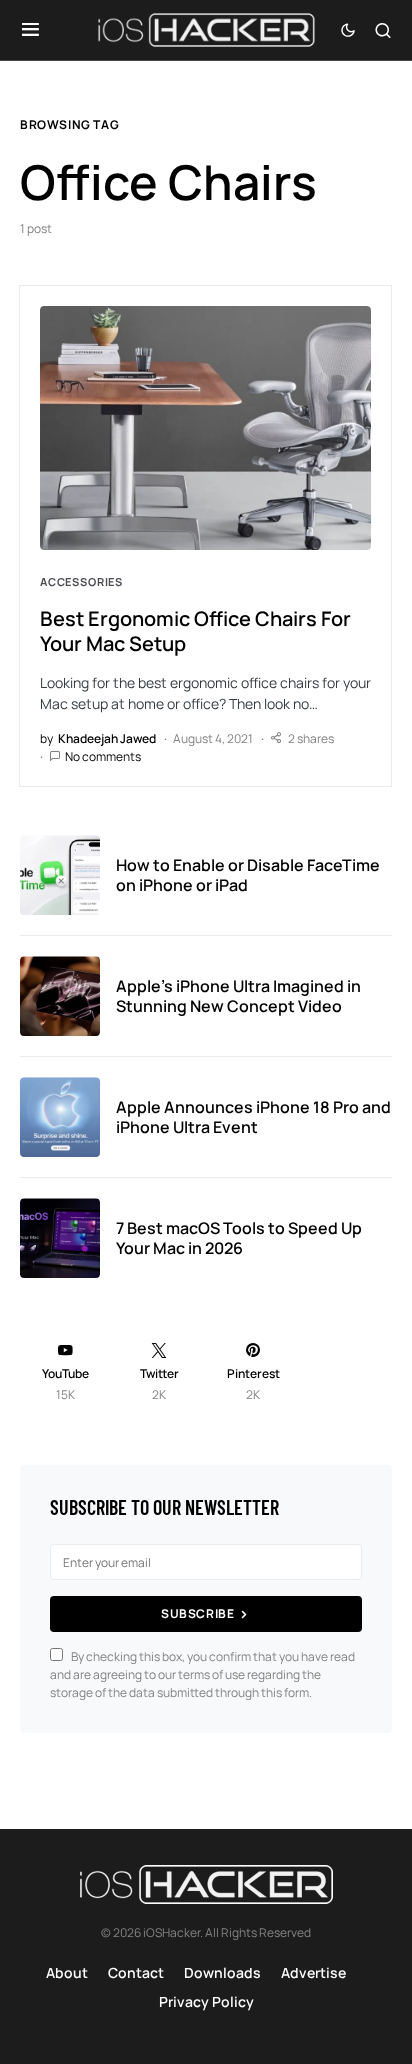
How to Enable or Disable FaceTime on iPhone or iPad (248, 875)
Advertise (313, 1972)
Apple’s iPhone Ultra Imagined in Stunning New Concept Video (238, 996)
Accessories (81, 581)
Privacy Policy (206, 2001)
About (67, 1972)
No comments (103, 756)
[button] (30, 30)
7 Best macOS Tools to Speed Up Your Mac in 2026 (239, 1238)
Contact (136, 1972)
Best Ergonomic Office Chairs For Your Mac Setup (195, 631)
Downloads (222, 1972)
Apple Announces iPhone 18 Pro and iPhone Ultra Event (253, 1117)
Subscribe (197, 1613)
